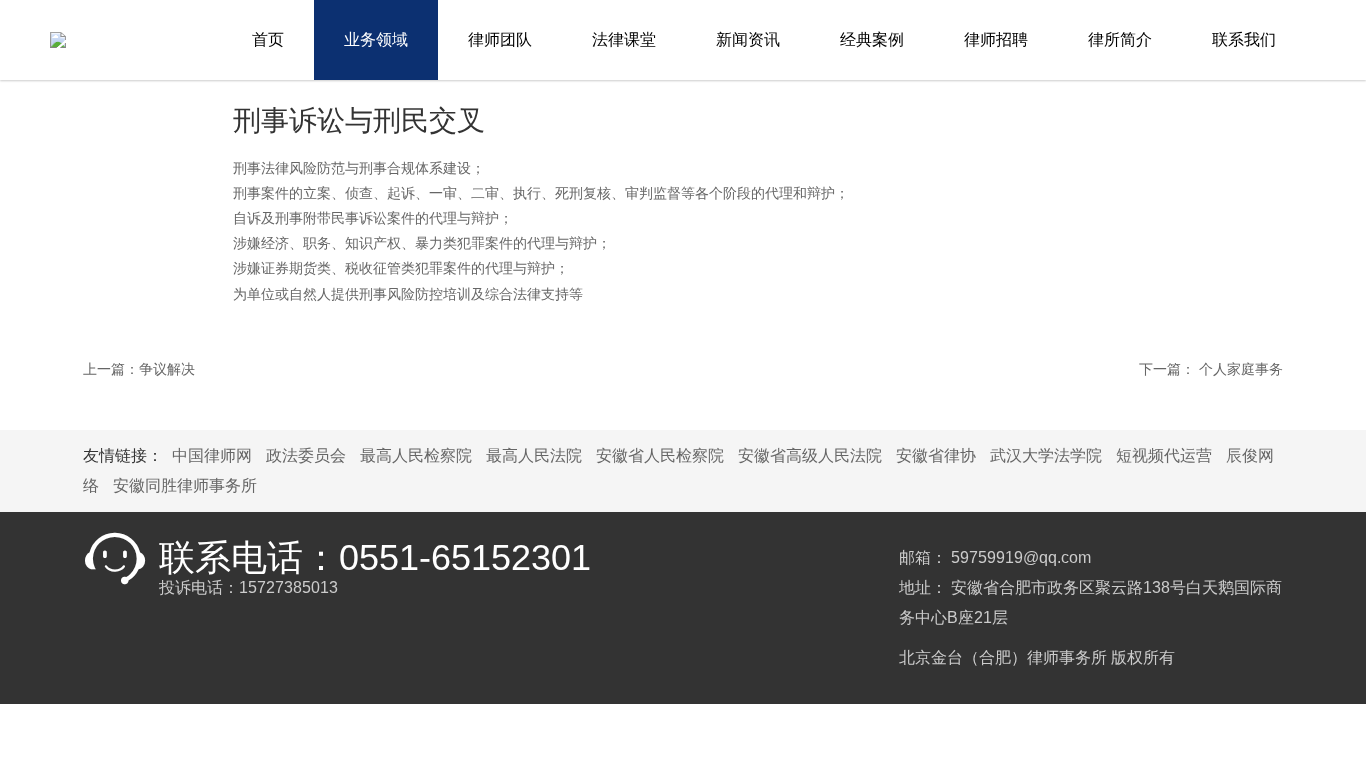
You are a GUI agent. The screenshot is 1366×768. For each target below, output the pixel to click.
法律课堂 (624, 39)
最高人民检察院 (416, 455)
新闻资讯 (748, 39)
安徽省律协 (936, 455)
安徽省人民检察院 (660, 455)
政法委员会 (306, 455)
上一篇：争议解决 (139, 369)
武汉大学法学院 (1046, 455)
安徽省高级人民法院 (810, 455)
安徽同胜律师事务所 (185, 485)
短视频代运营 (1164, 455)
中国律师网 (212, 455)
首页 (268, 39)
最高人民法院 (534, 455)
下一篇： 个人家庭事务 (1211, 369)
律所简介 (1120, 39)
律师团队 (500, 39)
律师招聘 (996, 39)
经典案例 (872, 39)
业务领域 (376, 39)
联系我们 (1244, 39)
